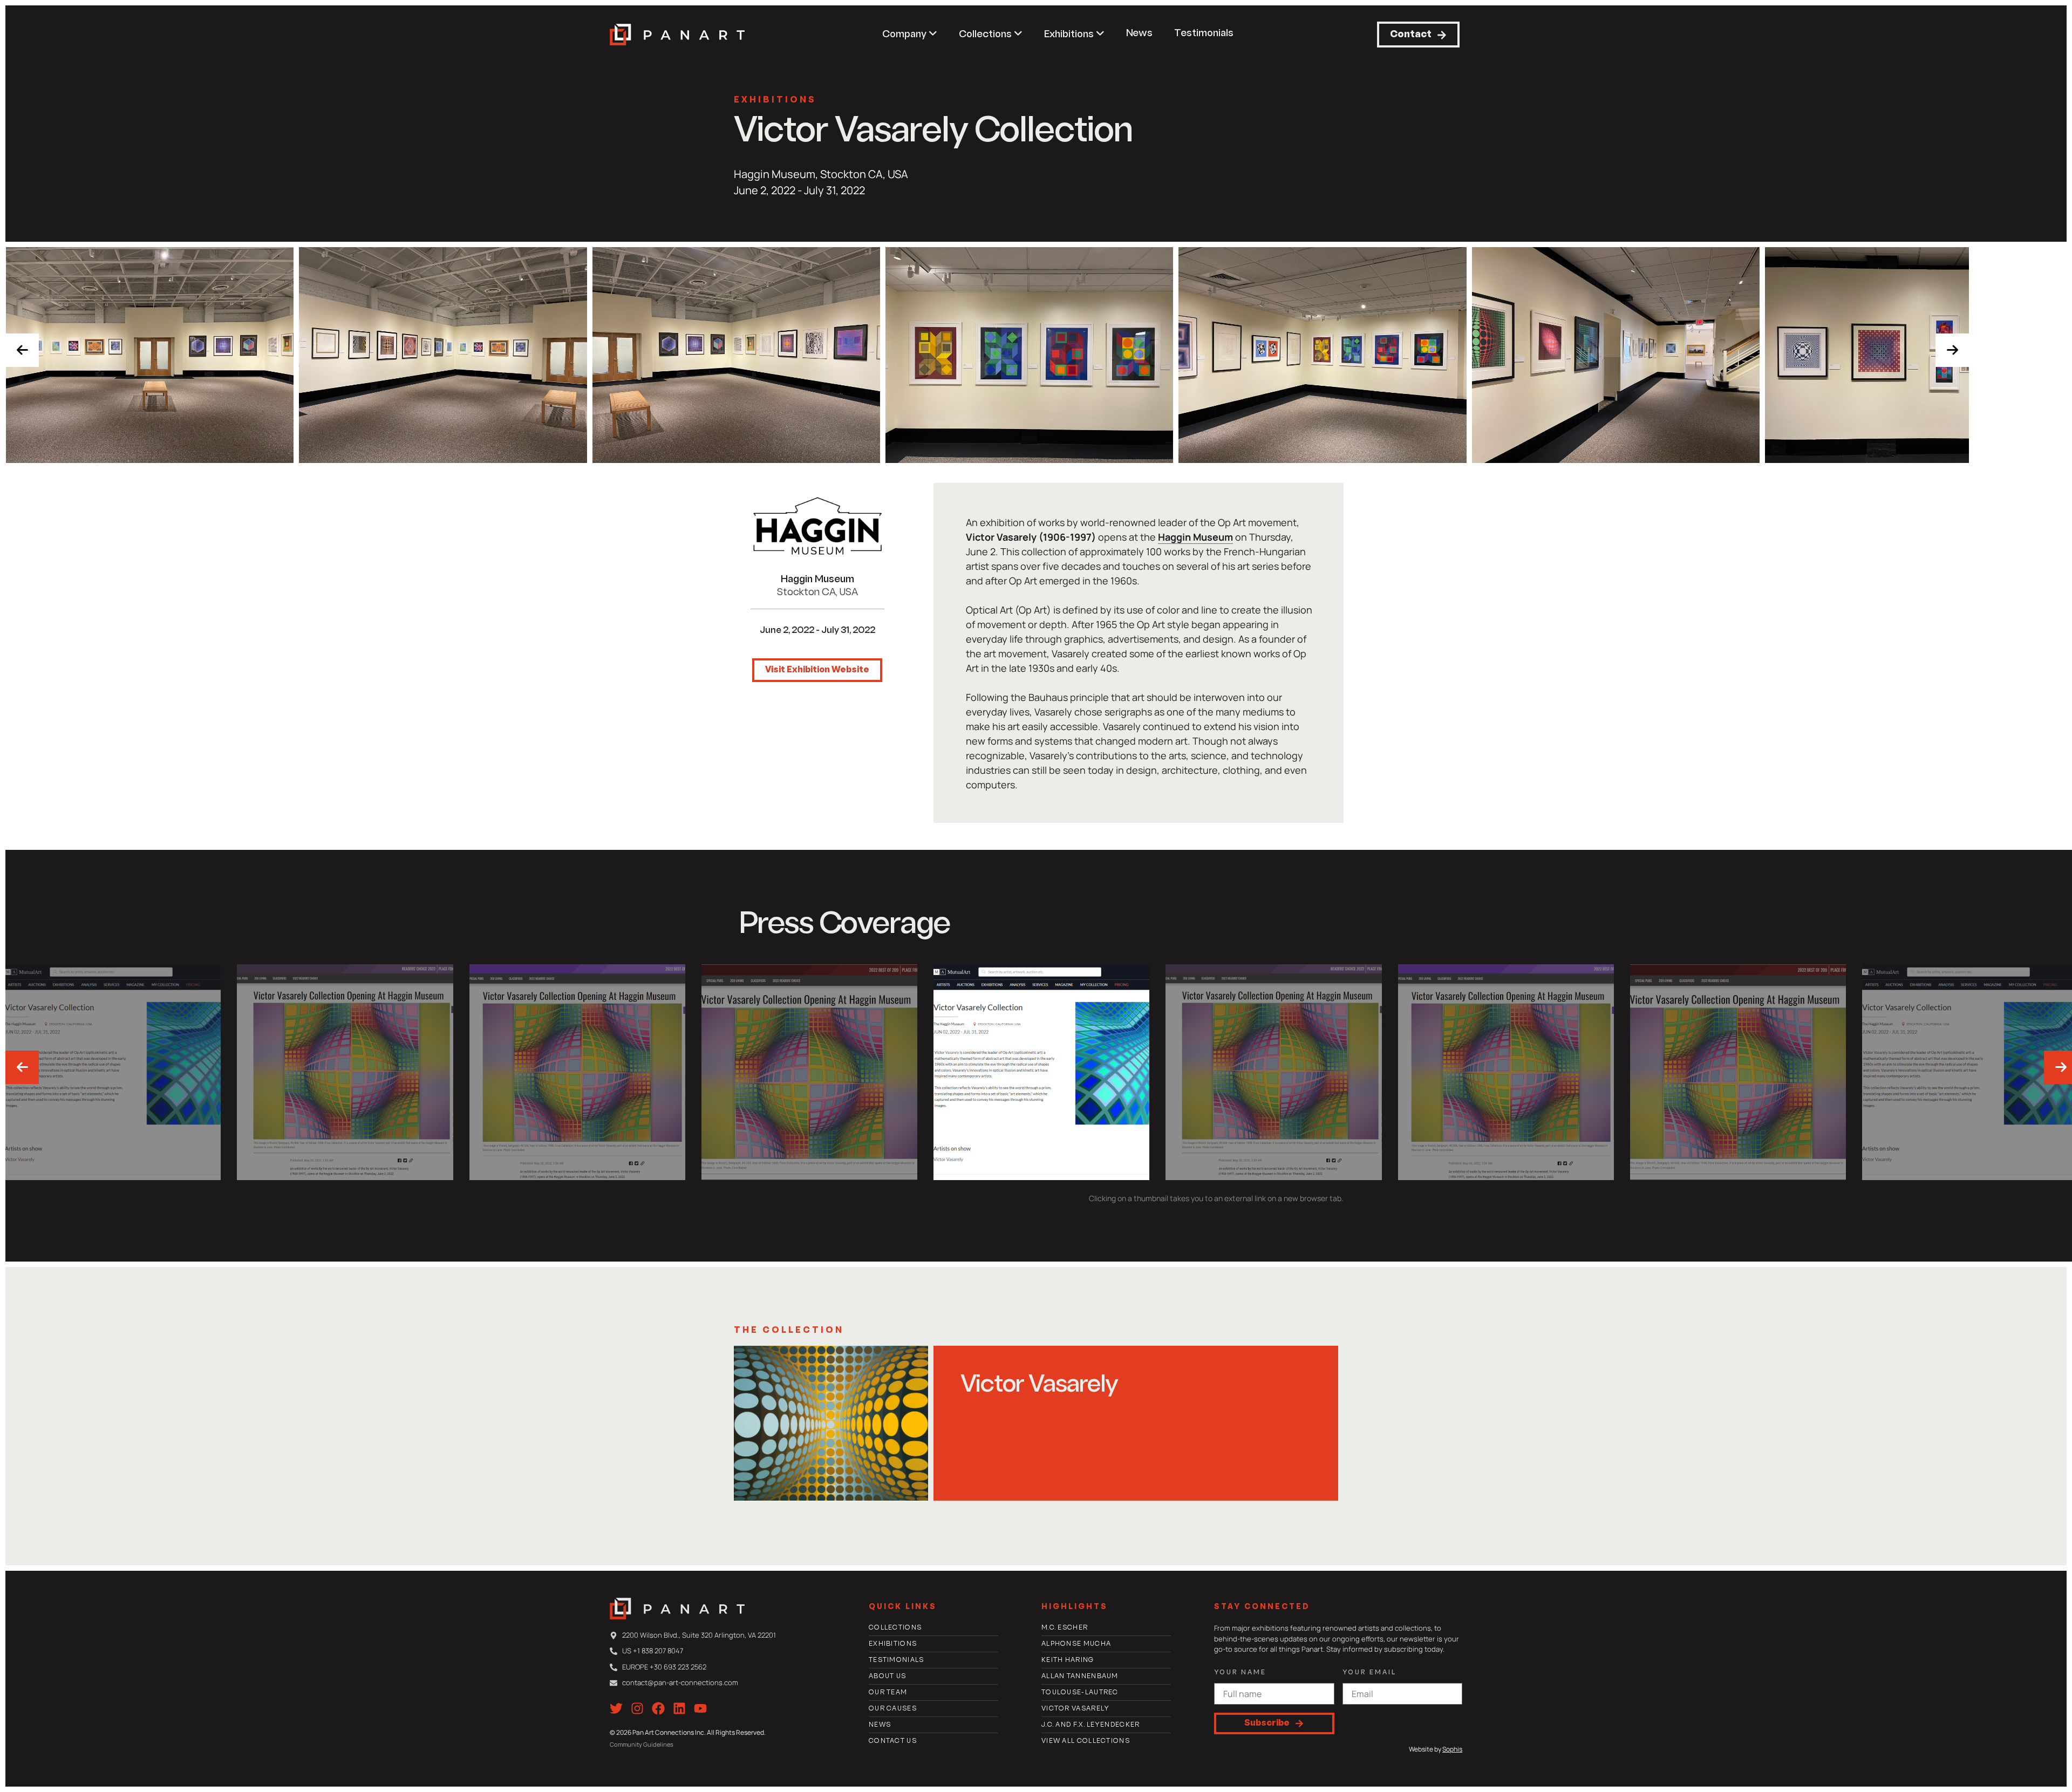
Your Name (1240, 1673)
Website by (1436, 1749)
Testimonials (1204, 34)
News (1139, 34)
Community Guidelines (642, 1744)
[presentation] (22, 350)
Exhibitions (775, 100)
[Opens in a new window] (817, 526)
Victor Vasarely (1039, 1386)
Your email (1369, 1673)
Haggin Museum (817, 580)
